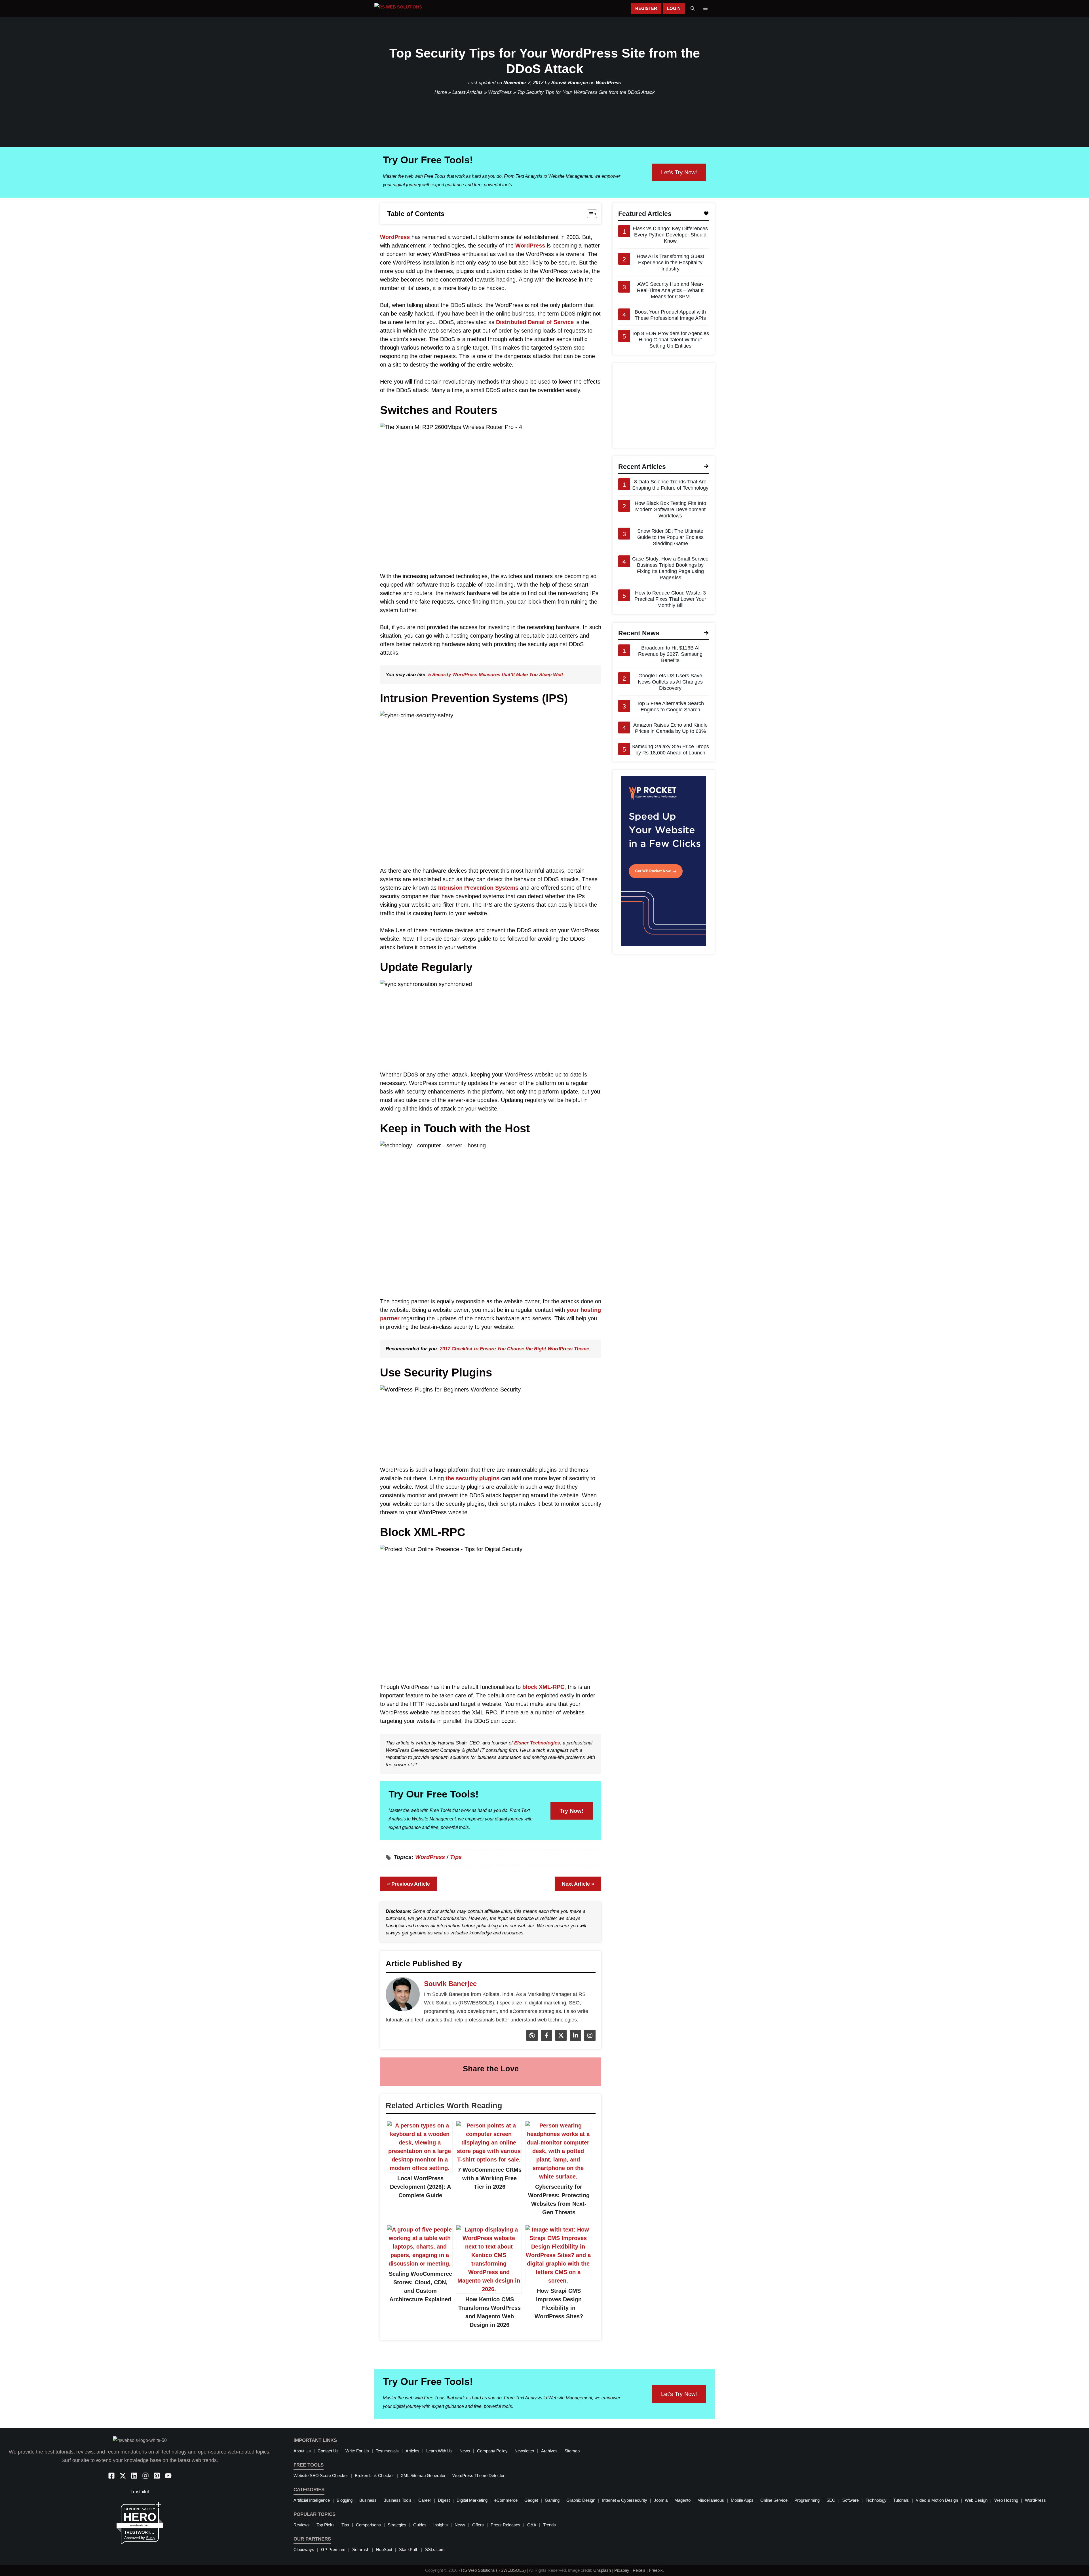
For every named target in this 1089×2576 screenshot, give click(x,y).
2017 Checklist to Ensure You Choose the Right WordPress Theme (514, 1349)
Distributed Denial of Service (535, 322)
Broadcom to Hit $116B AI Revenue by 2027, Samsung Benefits (670, 654)
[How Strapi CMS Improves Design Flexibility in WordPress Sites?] (558, 2281)
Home (441, 92)
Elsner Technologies (537, 1743)
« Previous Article (409, 1884)
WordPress (608, 83)
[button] (693, 9)
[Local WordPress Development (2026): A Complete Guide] (420, 2168)
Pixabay (622, 2570)
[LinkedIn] (575, 2039)
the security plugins (472, 1478)
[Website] (531, 2039)
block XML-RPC (543, 1687)
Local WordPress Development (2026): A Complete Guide (420, 2187)
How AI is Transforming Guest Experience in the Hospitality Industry (670, 263)
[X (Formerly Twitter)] (560, 2039)
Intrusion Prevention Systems (478, 888)
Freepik (656, 2570)
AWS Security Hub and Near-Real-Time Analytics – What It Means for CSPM (670, 290)
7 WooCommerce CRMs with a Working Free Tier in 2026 (490, 2178)
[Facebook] (546, 2039)
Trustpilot (140, 2492)
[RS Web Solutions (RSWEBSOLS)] (407, 9)
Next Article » (578, 1884)
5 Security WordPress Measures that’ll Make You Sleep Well (496, 675)
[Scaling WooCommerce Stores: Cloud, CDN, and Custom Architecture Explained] (420, 2264)
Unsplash (602, 2570)
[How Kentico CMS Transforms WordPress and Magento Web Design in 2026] (489, 2289)
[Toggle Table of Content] (589, 214)
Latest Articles (468, 92)
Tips (456, 1857)
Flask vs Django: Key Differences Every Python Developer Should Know (670, 235)
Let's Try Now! (679, 172)
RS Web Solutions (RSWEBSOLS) (493, 2570)
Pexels (639, 2570)
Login (674, 8)
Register (646, 8)
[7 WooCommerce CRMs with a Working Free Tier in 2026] (489, 2160)
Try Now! (572, 1811)
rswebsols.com (140, 2525)
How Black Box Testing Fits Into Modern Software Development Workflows (670, 509)
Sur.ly (151, 2538)
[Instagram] (589, 2039)
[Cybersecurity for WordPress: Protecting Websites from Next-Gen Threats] (558, 2177)
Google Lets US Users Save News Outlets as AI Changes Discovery (670, 682)
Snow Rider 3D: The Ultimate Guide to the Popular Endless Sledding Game (670, 537)
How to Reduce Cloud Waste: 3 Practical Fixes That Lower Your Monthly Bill (670, 599)
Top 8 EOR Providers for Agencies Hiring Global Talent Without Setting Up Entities (670, 340)
